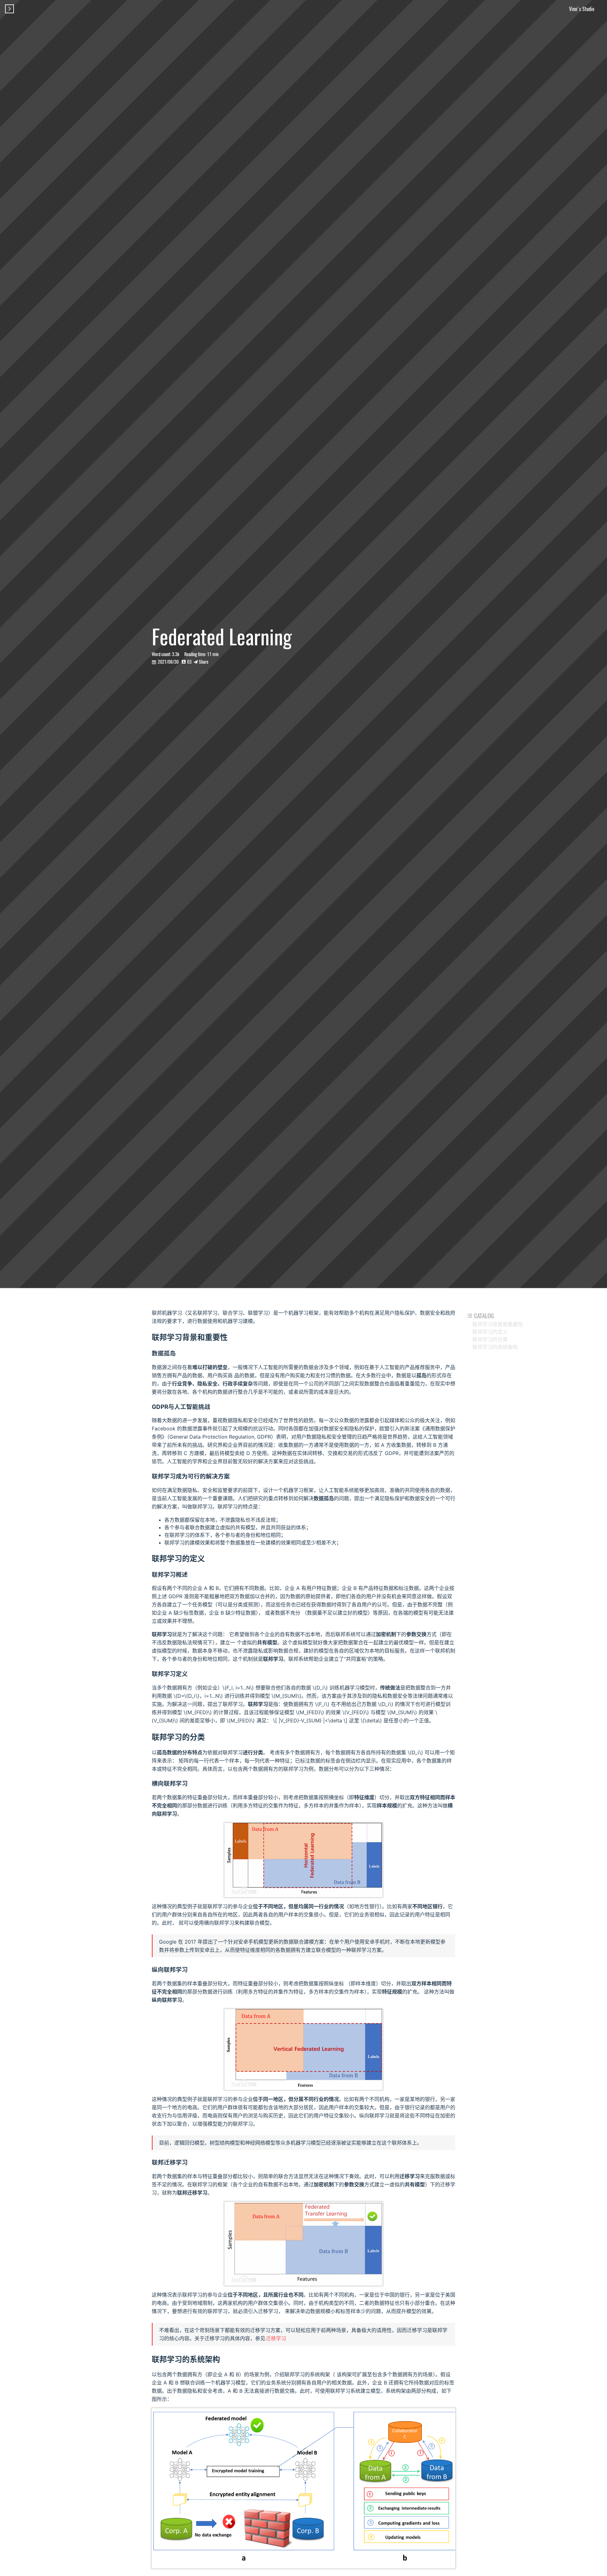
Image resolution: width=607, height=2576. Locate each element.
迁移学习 (276, 2338)
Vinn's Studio (582, 9)
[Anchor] (231, 1337)
